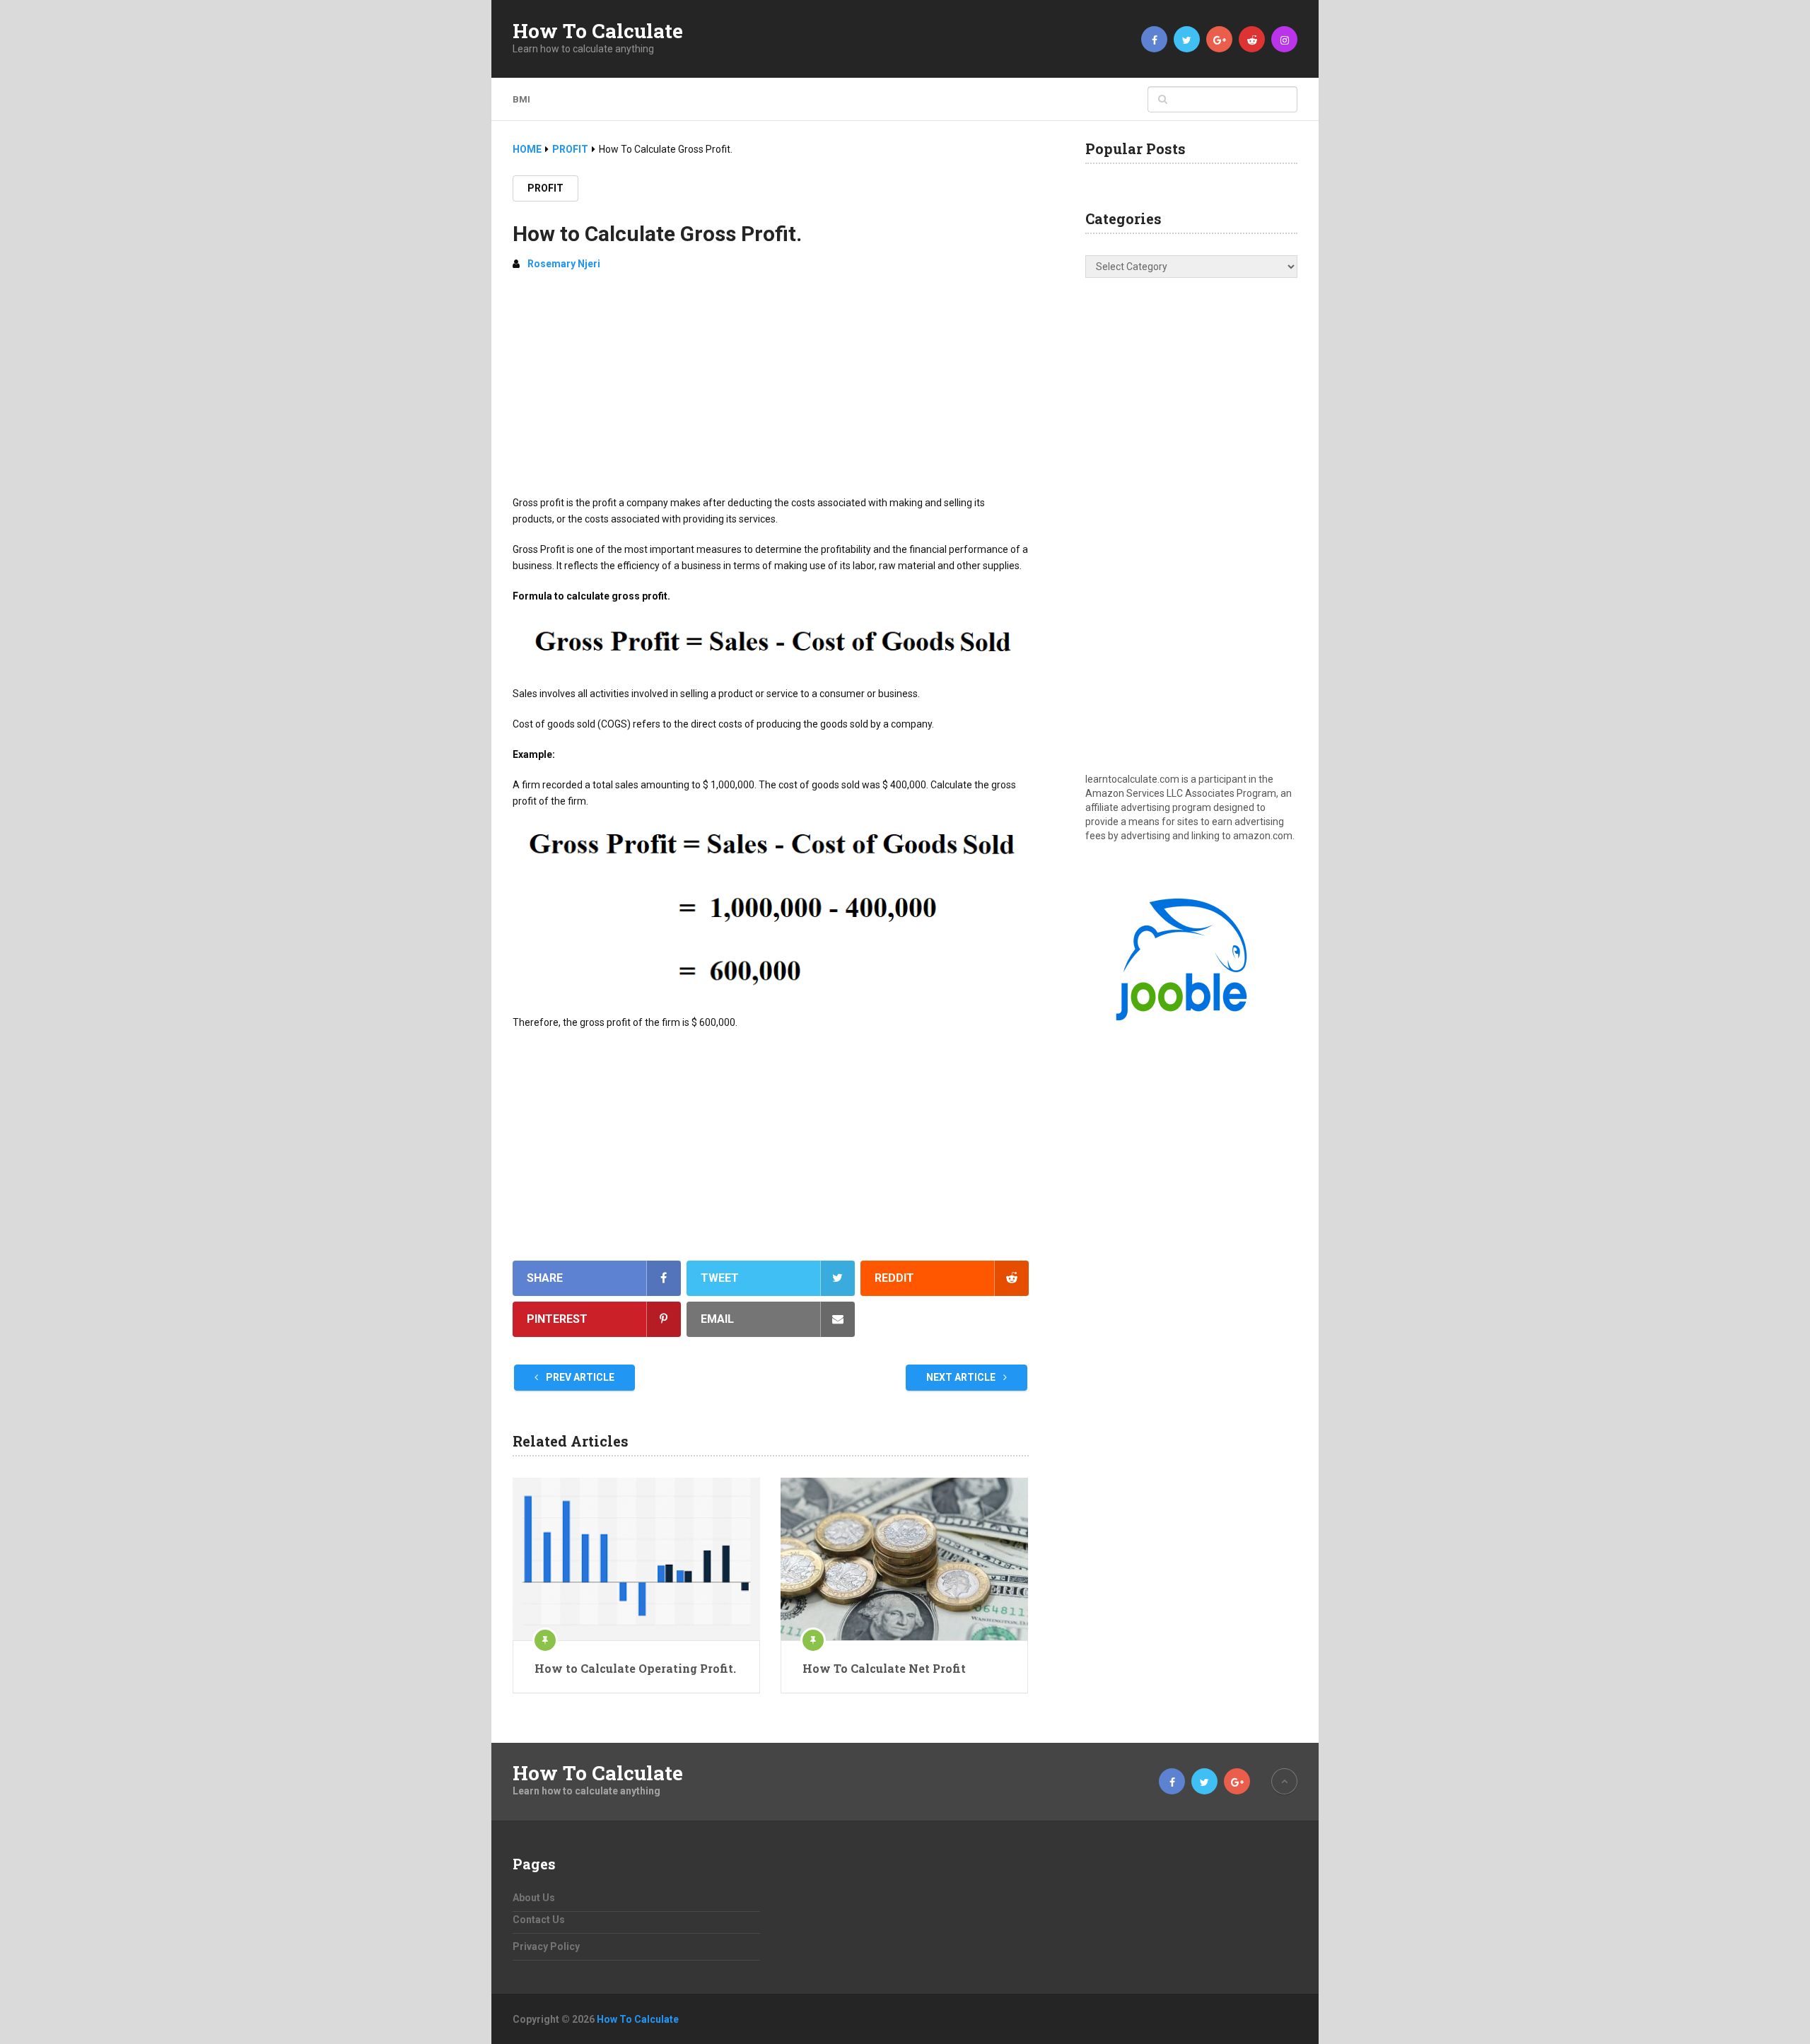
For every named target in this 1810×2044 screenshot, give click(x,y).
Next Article (962, 1377)
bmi (521, 99)
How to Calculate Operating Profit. (635, 1668)
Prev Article (579, 1377)
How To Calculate (598, 31)
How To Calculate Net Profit (884, 1668)
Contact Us (539, 1920)
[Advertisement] (771, 389)
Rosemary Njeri (564, 264)
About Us (534, 1898)
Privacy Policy (546, 1946)
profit (545, 188)
